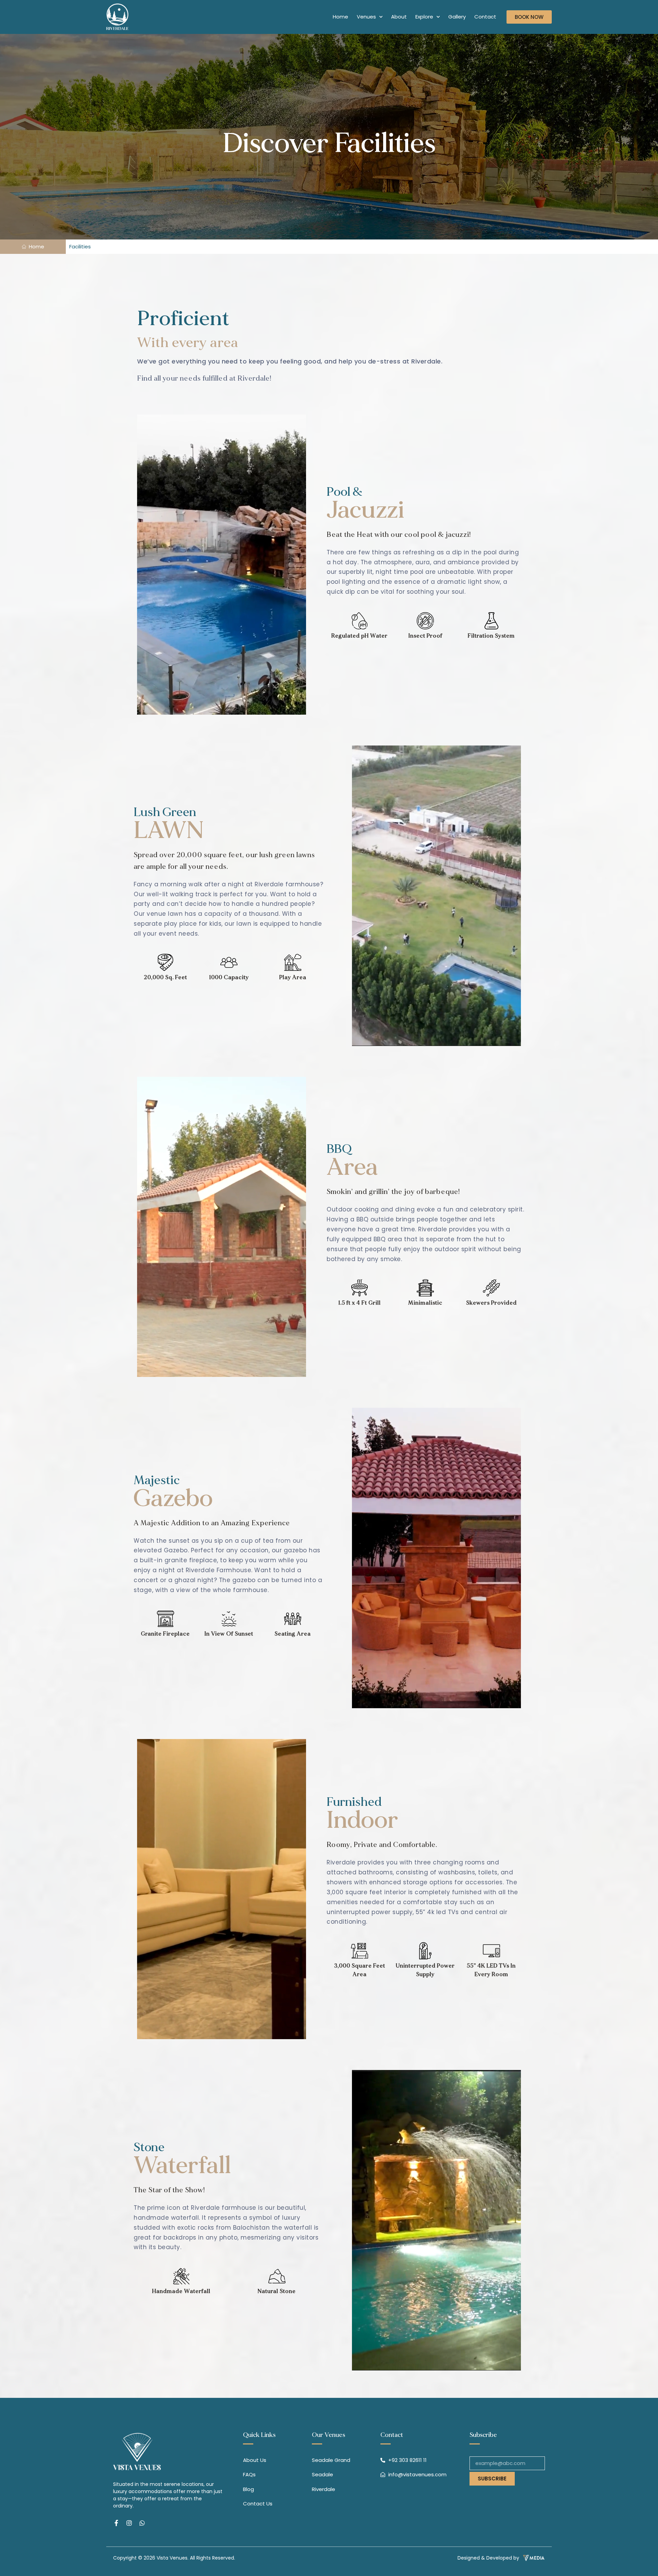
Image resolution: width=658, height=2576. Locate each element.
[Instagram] (129, 2523)
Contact (485, 17)
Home (340, 17)
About (399, 17)
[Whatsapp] (142, 2523)
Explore (424, 17)
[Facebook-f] (116, 2523)
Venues (366, 17)
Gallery (457, 17)
